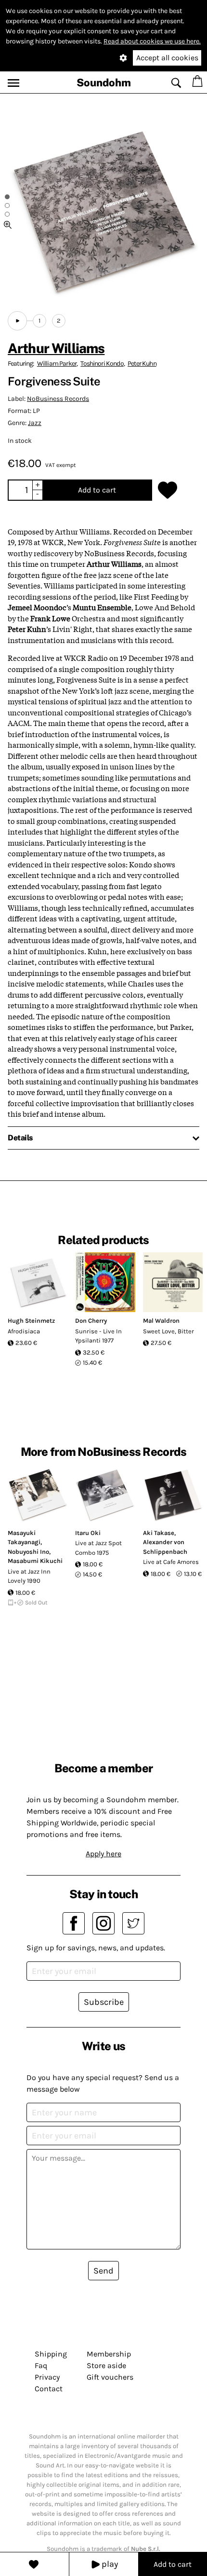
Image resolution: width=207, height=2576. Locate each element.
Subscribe (104, 2002)
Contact (49, 2389)
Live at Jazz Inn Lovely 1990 (29, 1576)
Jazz (35, 423)
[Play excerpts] (17, 321)
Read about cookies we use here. (152, 41)
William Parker (57, 363)
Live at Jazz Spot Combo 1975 (98, 1548)
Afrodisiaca (24, 1331)
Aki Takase (159, 1533)
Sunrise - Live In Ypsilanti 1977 (98, 1336)
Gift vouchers (110, 2377)
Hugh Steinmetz (31, 1321)
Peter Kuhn (142, 363)
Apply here (103, 1854)
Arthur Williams (56, 348)
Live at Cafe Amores (171, 1562)
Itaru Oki (88, 1533)
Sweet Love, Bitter (168, 1331)
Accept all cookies (167, 58)
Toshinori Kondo (102, 363)
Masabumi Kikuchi (35, 1561)
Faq (41, 2365)
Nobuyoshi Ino (28, 1552)
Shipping (51, 2354)
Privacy (47, 2377)
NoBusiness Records (58, 399)
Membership (109, 2354)
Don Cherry (91, 1321)
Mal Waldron (161, 1321)
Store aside (106, 2365)
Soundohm (104, 82)
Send (103, 2271)
